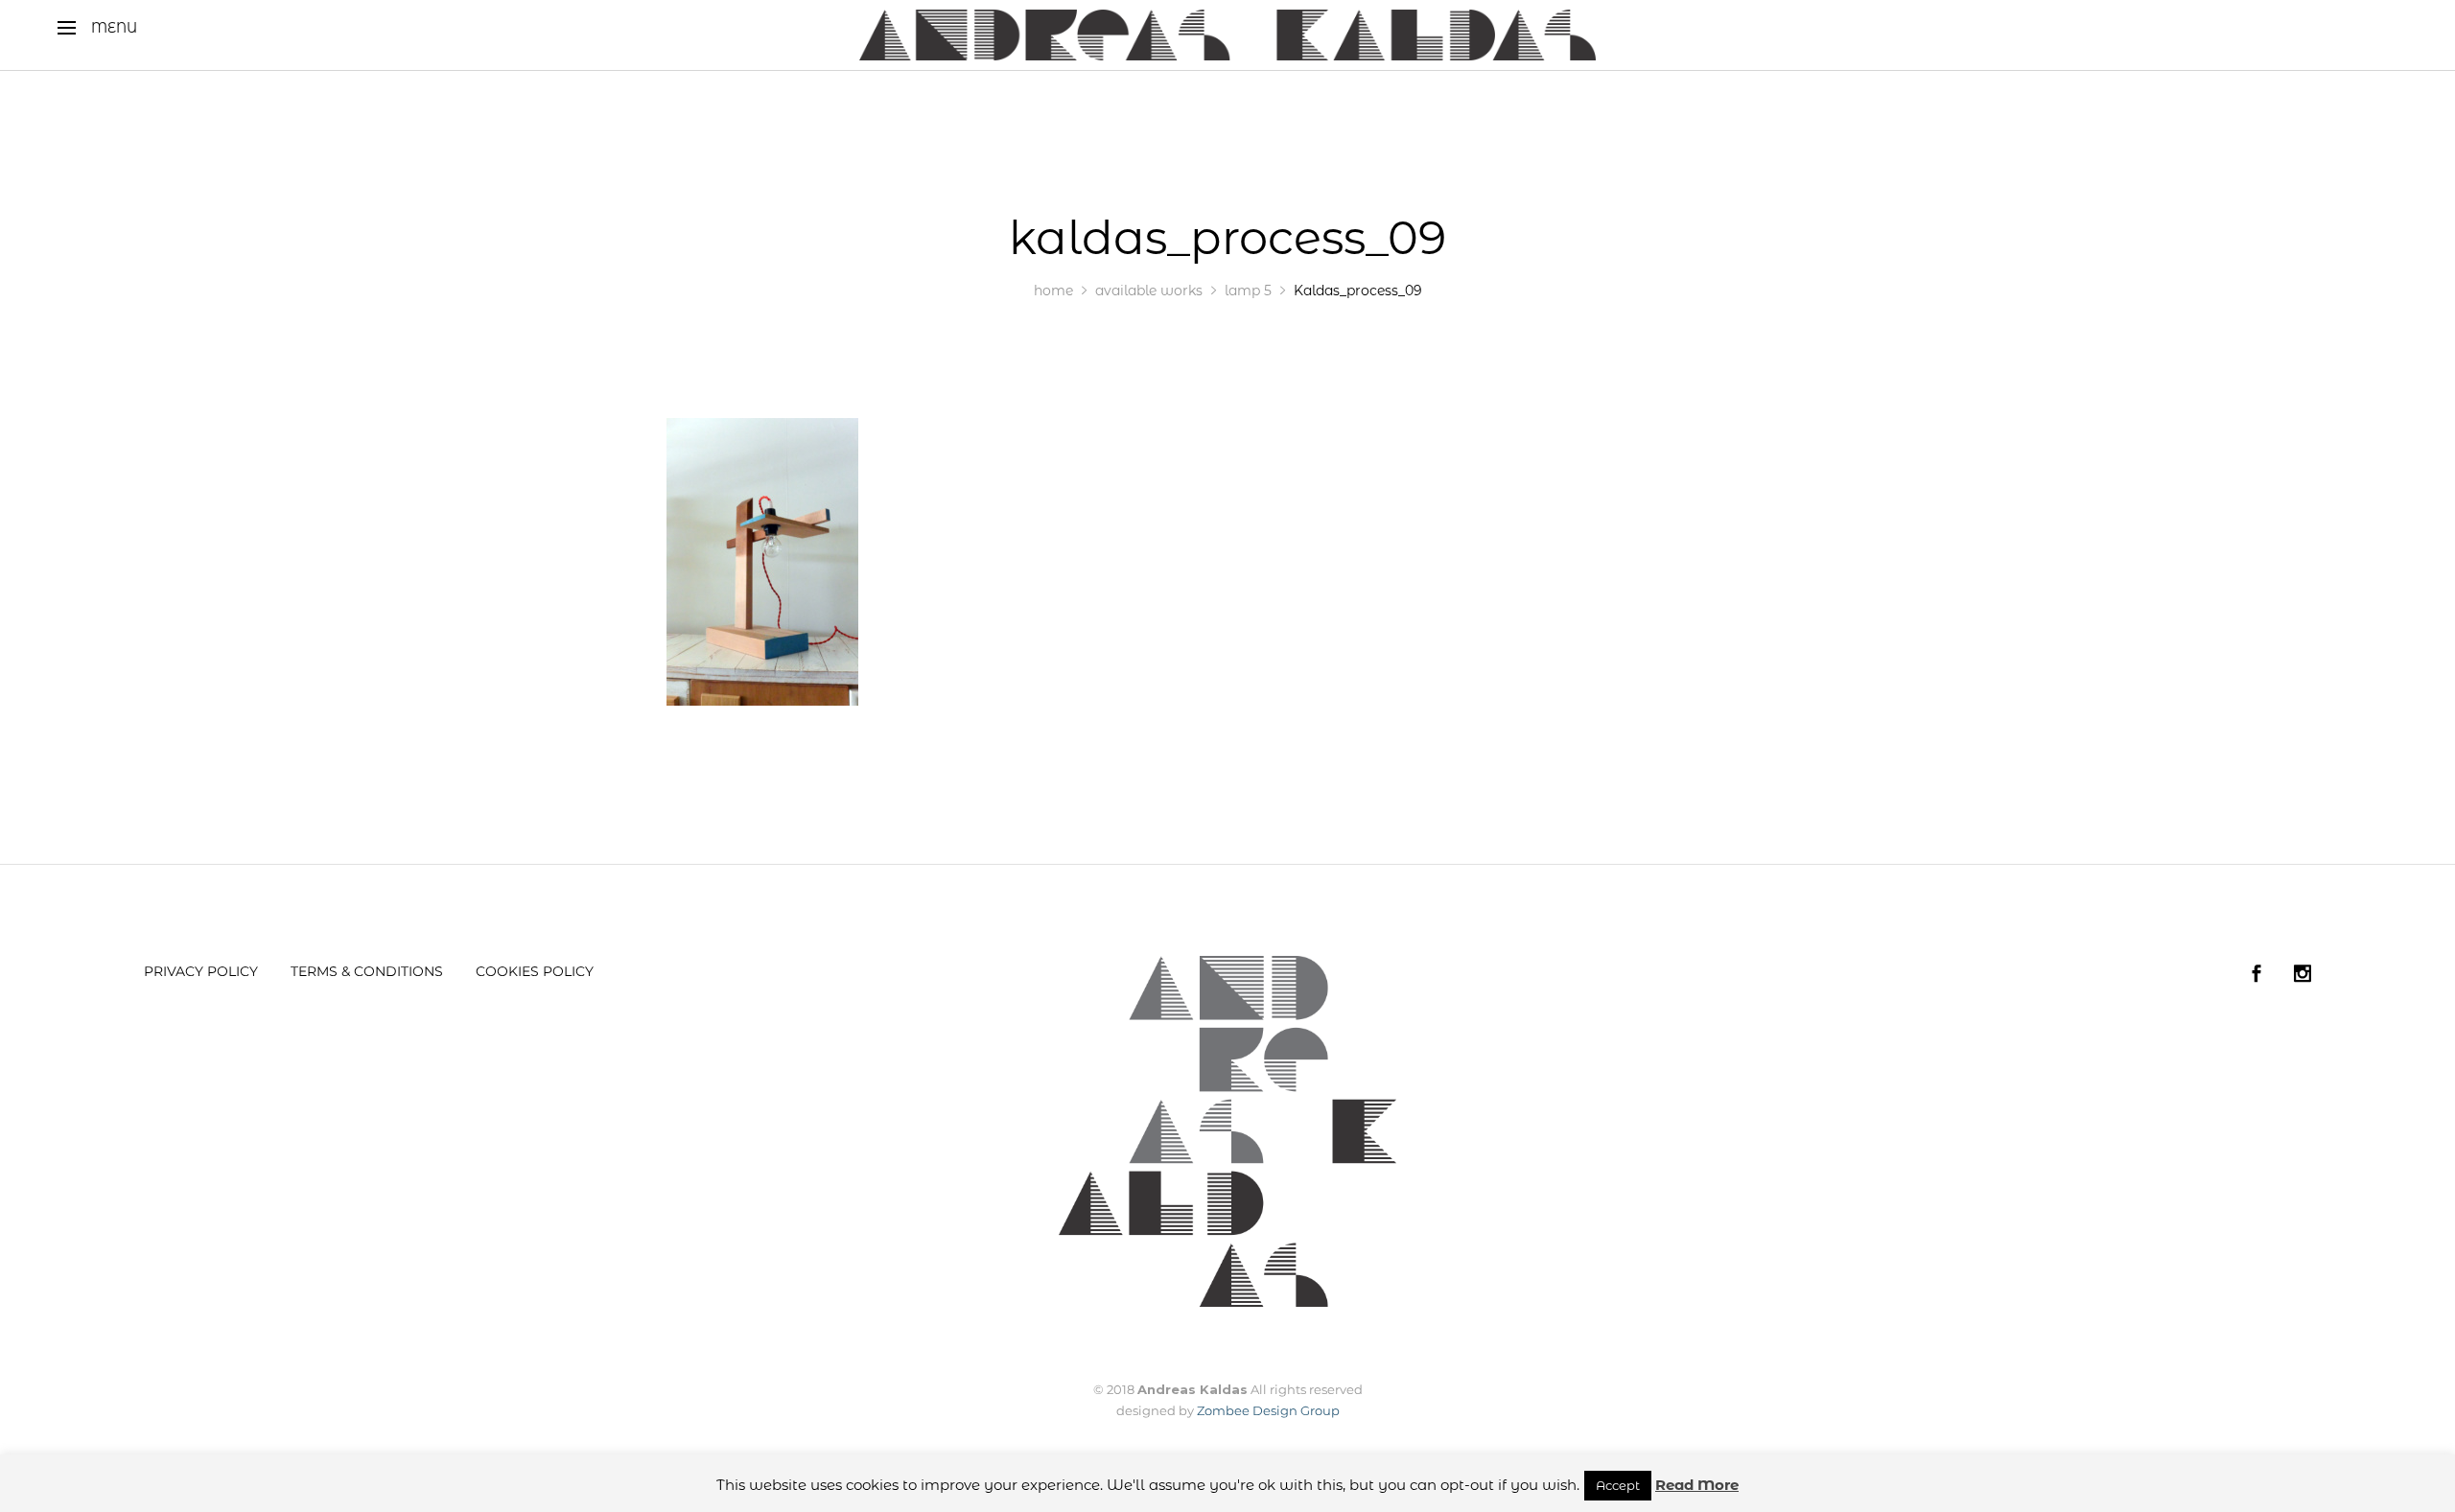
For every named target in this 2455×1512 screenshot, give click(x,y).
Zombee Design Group (1268, 1410)
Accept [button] (1618, 1485)
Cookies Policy (535, 971)
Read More (1697, 1485)
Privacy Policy (201, 971)
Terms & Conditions (367, 971)
